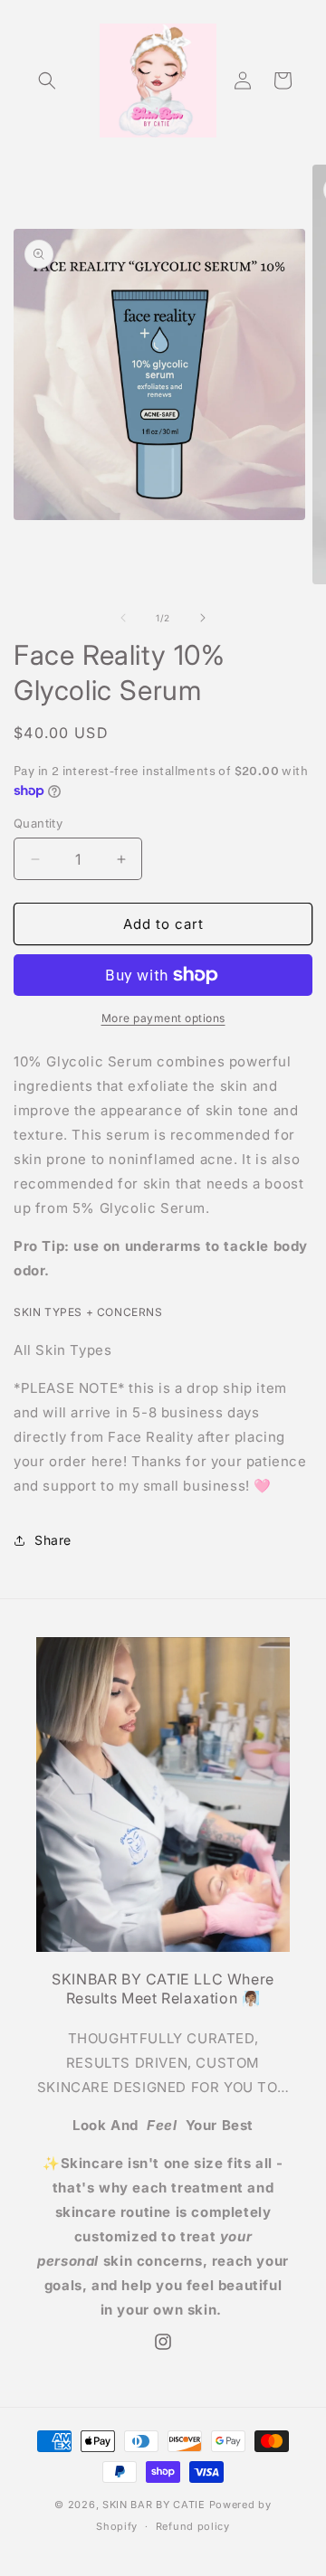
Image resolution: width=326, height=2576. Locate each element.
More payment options (163, 1018)
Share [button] (53, 1540)
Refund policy (193, 2526)
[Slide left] (123, 618)
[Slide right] (203, 618)
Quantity (38, 823)
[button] (47, 80)
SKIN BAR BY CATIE (154, 2505)
